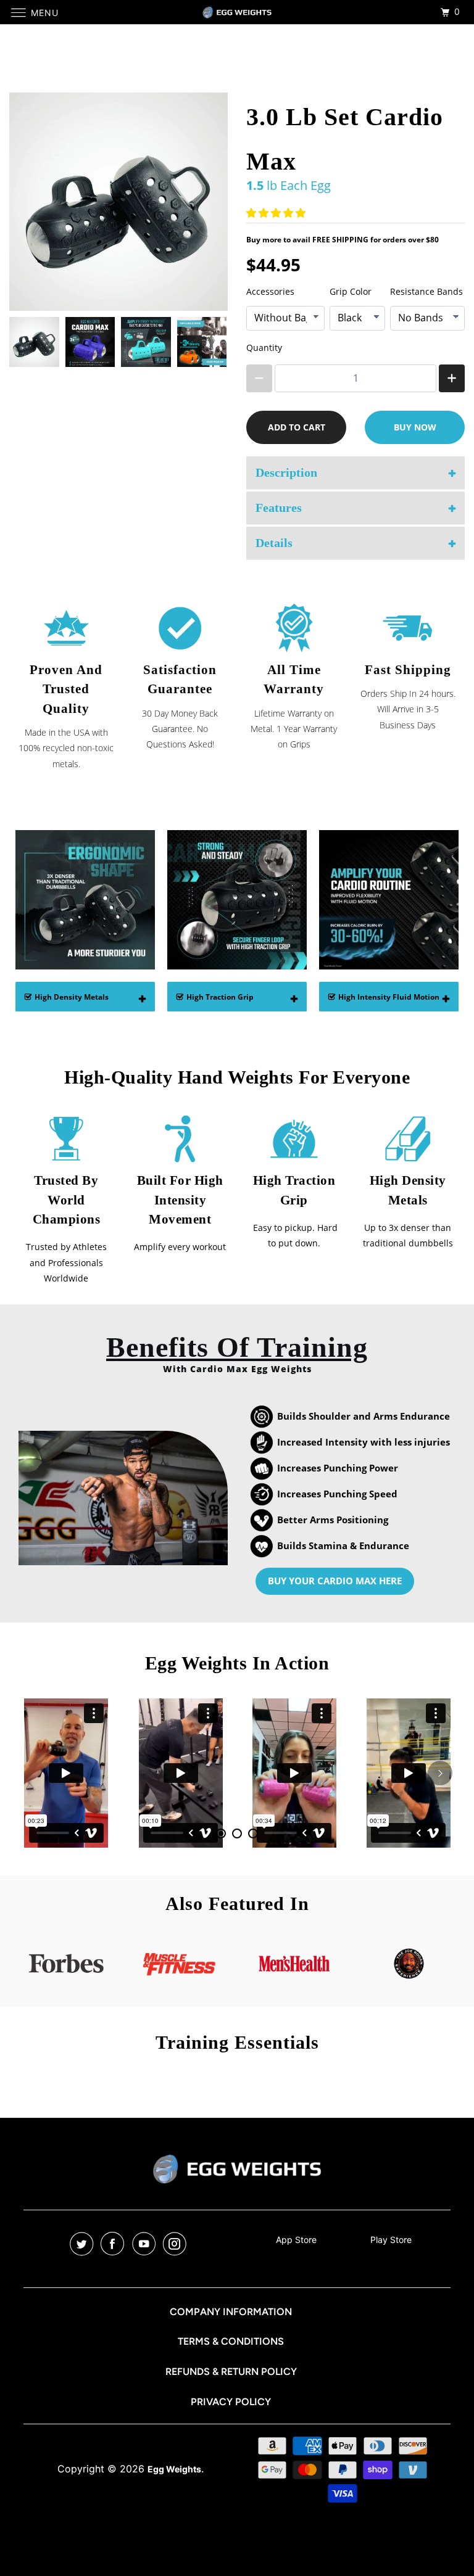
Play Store (391, 2240)
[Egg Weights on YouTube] (146, 2244)
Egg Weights (174, 2469)
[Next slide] (210, 342)
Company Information (231, 2312)
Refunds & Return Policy (231, 2372)
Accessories (270, 291)
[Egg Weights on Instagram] (177, 2244)
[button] (277, 213)
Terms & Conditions (231, 2341)
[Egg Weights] (237, 12)
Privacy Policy (231, 2402)
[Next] (440, 1773)
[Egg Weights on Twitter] (84, 2244)
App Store (296, 2240)
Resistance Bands (426, 291)
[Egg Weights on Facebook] (115, 2244)
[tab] (221, 1833)
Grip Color (351, 291)
